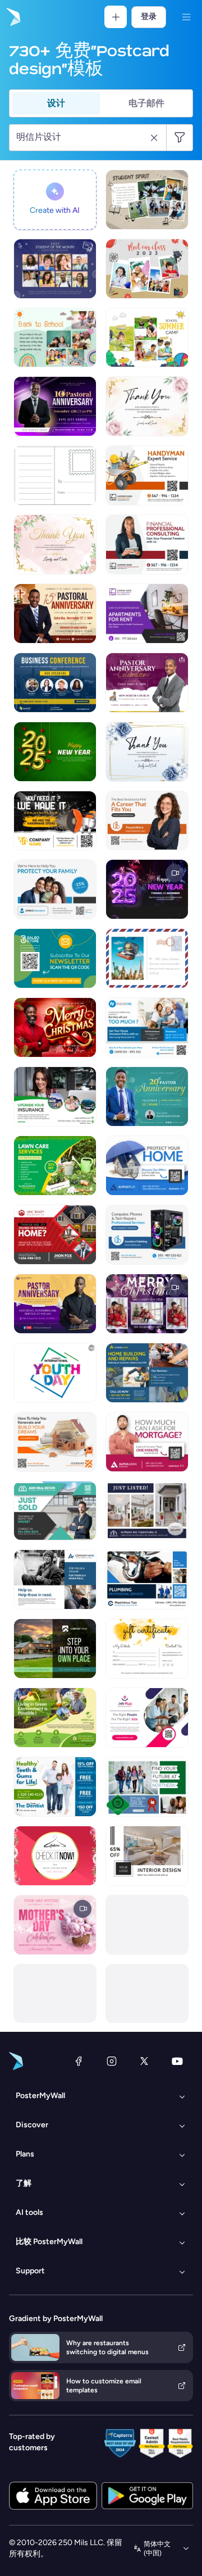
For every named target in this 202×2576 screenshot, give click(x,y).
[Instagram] (112, 2061)
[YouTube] (177, 2061)
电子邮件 (146, 103)
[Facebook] (79, 2061)
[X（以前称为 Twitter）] (144, 2061)
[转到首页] (12, 17)
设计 (56, 103)
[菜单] (186, 17)
